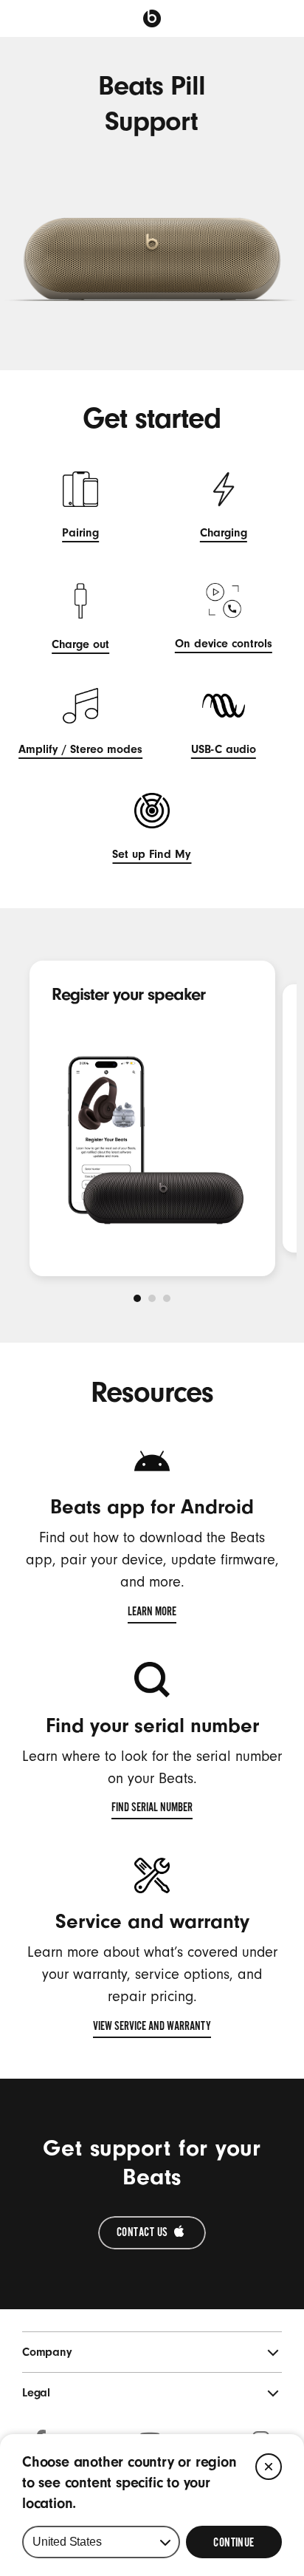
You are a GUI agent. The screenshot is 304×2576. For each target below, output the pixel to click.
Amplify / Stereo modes (80, 751)
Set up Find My (152, 856)
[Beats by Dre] (152, 18)
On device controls (224, 645)
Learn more (152, 1614)
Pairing (80, 535)
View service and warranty (152, 2028)
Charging (224, 535)
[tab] (137, 1298)
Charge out (80, 646)
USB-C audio (224, 751)
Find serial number (152, 1810)
